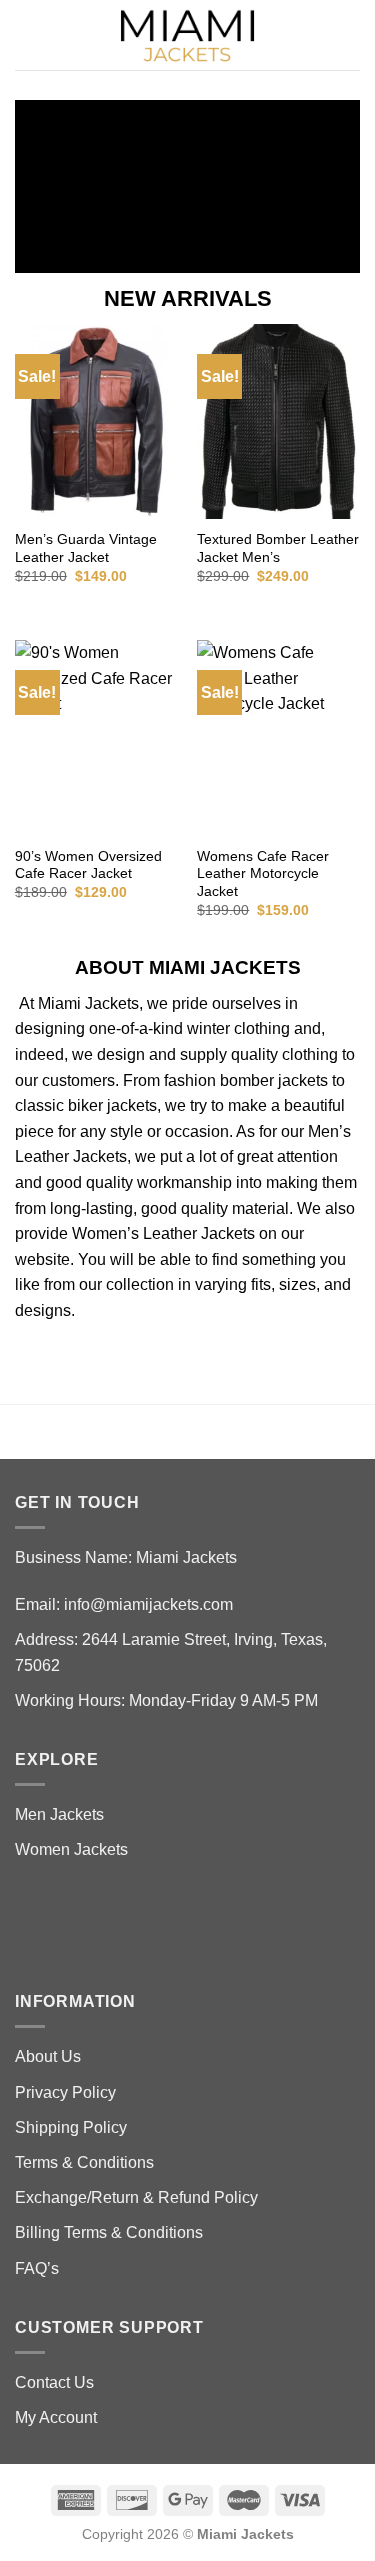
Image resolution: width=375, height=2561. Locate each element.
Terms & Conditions (84, 2162)
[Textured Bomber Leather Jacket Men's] (278, 421)
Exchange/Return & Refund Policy (136, 2197)
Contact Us (54, 2382)
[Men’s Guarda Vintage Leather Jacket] (96, 421)
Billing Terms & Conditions (109, 2232)
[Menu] (27, 34)
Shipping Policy (71, 2127)
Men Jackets (59, 1814)
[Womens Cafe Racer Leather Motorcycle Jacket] (278, 737)
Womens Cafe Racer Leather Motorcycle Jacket (263, 874)
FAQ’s (37, 2268)
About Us (48, 2056)
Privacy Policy (65, 2092)
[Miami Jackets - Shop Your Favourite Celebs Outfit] (188, 35)
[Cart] (350, 35)
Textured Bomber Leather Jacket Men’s (278, 548)
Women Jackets (71, 1849)
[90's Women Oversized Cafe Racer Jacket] (96, 737)
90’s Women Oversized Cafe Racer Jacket (88, 865)
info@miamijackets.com (148, 1604)
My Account (56, 2417)
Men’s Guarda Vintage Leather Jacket (86, 548)
